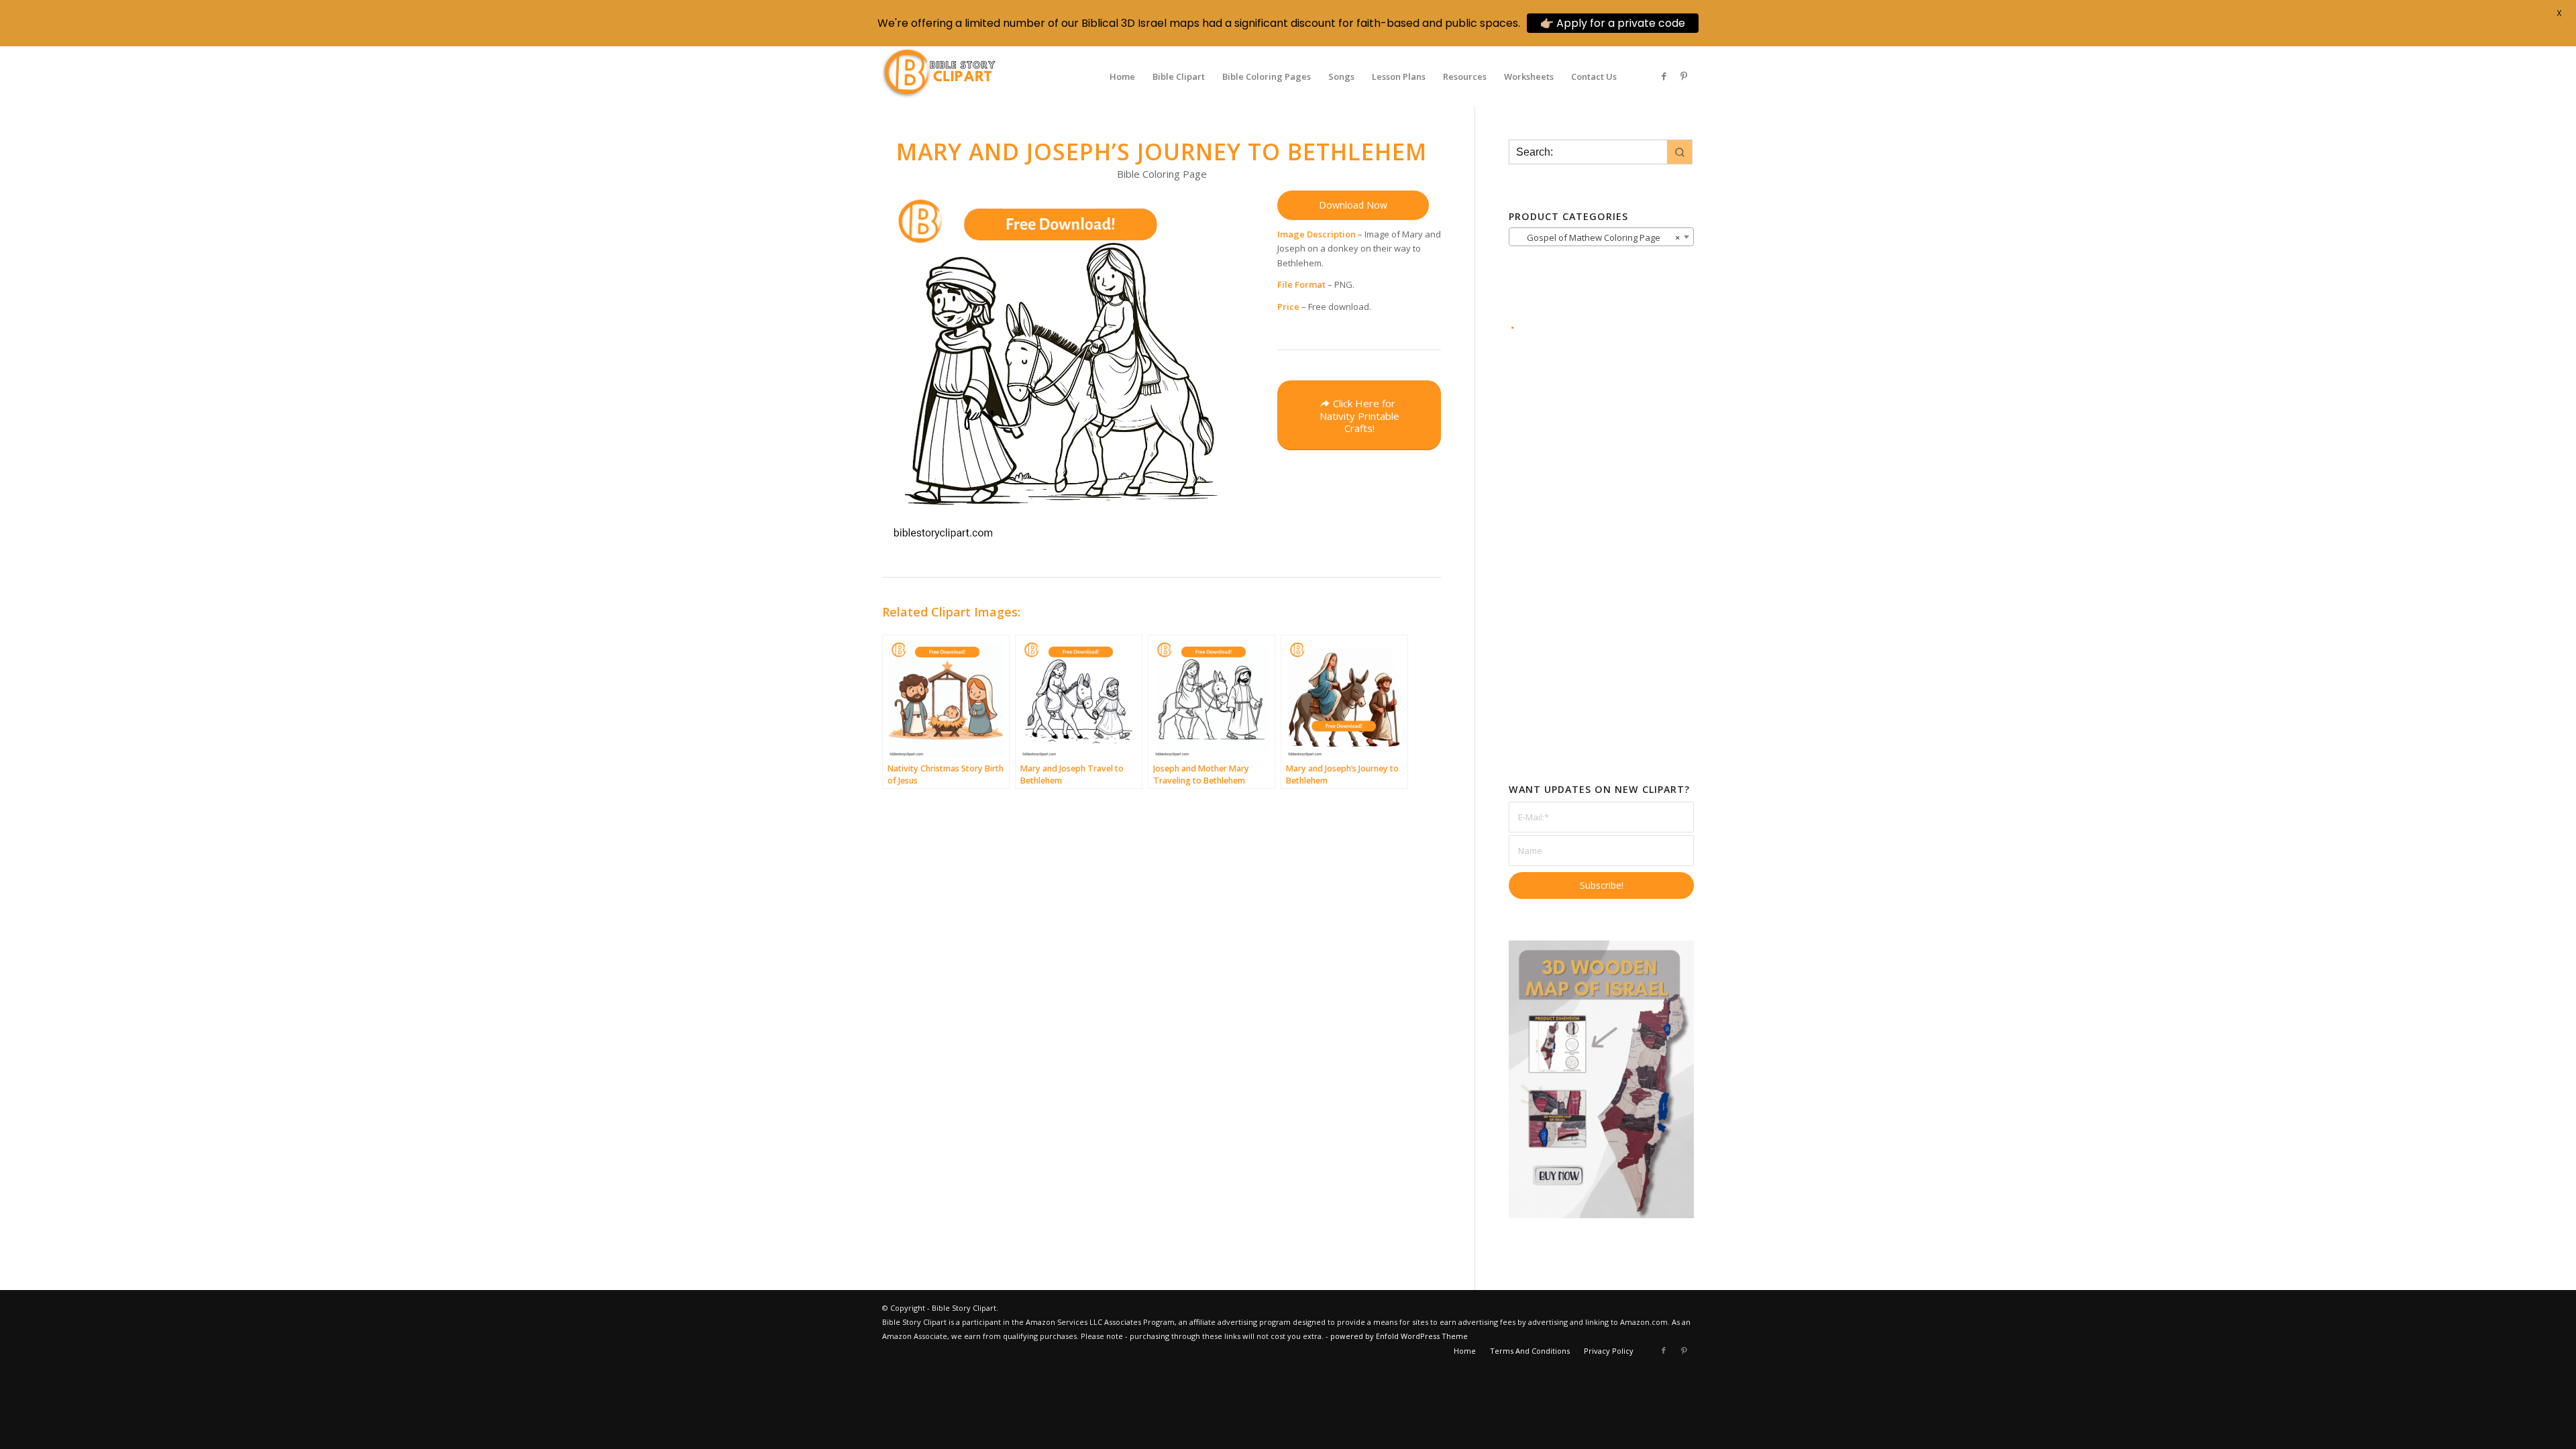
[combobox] (1601, 237)
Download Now (1353, 205)
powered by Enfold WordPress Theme (1399, 1336)
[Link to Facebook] (1664, 76)
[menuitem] (1122, 76)
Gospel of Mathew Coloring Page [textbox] (1597, 237)
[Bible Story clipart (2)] (939, 76)
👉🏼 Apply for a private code (1613, 23)
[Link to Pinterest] (1684, 76)
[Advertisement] (1601, 537)
